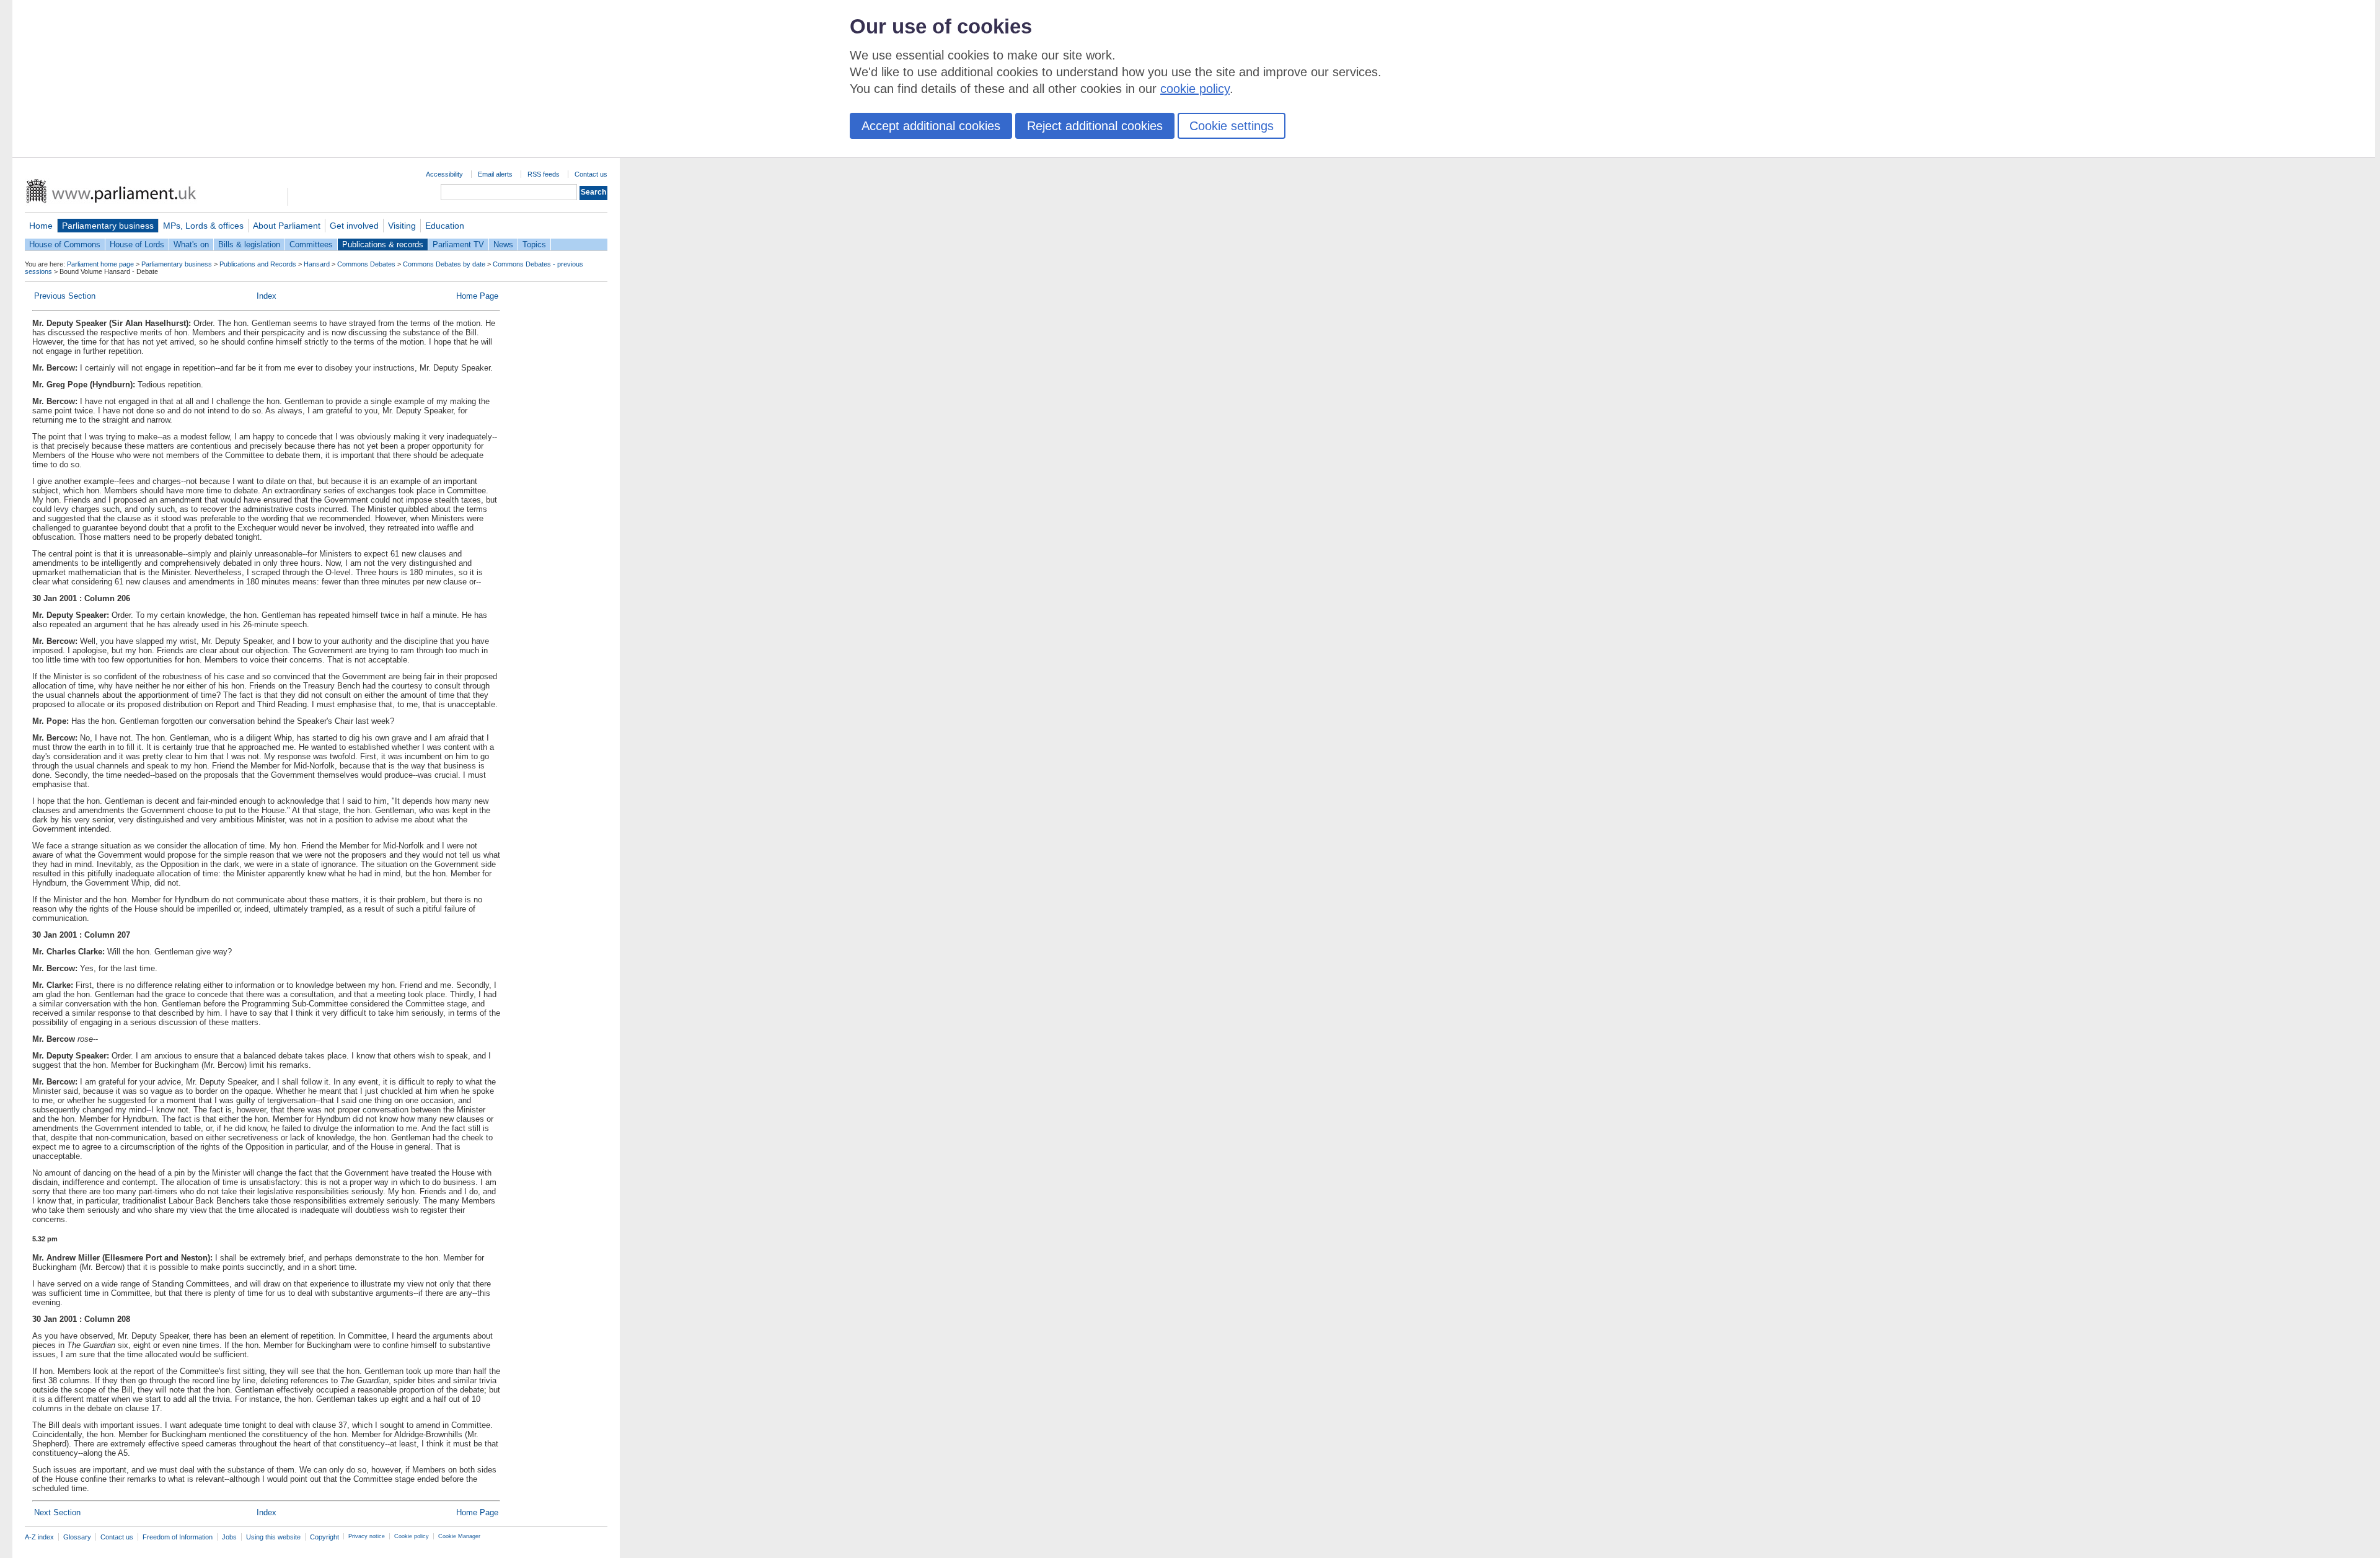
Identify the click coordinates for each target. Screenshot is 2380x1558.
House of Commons (65, 244)
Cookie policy (412, 1536)
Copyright (324, 1537)
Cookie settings (1232, 126)
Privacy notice (367, 1536)
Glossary (77, 1537)
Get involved (354, 226)
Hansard (317, 264)
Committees (311, 244)
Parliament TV (458, 244)
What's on (191, 244)
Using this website (273, 1537)
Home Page (477, 296)
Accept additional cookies (931, 126)
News (503, 244)
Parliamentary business (108, 226)
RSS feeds (544, 174)
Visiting (402, 226)
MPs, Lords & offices (203, 226)
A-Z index (39, 1537)
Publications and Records (258, 264)
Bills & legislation (249, 244)
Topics (534, 244)
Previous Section (65, 296)
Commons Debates (366, 264)
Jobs (229, 1537)
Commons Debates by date (444, 264)
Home (41, 226)
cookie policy (1195, 89)
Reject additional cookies (1095, 126)
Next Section (57, 1512)
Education (445, 226)
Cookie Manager (459, 1536)
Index (267, 296)
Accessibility (444, 174)
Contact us (591, 174)
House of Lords (137, 244)
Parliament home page (100, 264)
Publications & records (383, 244)
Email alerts (495, 174)
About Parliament (287, 226)
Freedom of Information (178, 1537)
